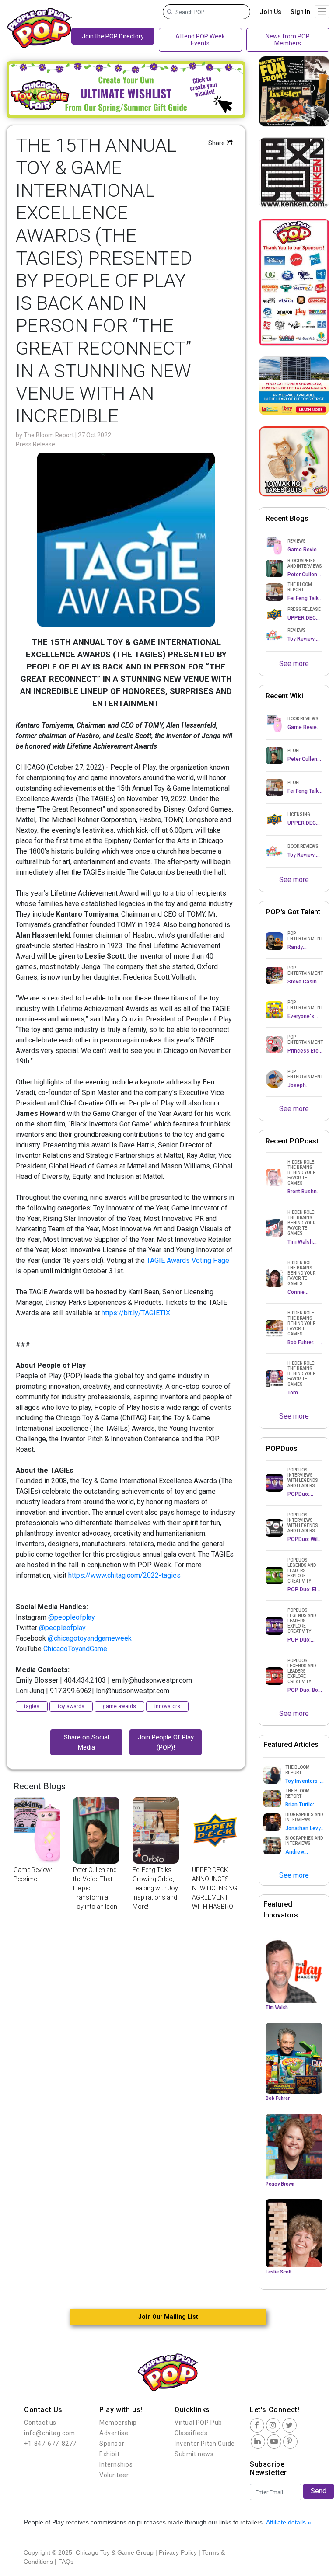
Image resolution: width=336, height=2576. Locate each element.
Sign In (300, 12)
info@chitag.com (50, 2433)
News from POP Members (288, 40)
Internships (116, 2464)
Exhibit (109, 2454)
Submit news (194, 2454)
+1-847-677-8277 (50, 2444)
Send (318, 2491)
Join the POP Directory (113, 36)
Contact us (40, 2423)
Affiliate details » (289, 2522)
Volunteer (114, 2475)
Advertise (114, 2433)
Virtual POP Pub (198, 2423)
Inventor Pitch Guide (205, 2444)
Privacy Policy (178, 2552)
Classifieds (191, 2433)
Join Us (270, 12)
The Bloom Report (49, 435)
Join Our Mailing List (168, 2317)
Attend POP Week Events (200, 40)
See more (294, 664)
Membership (118, 2423)
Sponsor (112, 2444)
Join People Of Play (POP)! (166, 1742)
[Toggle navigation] (322, 12)
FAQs (66, 2562)
